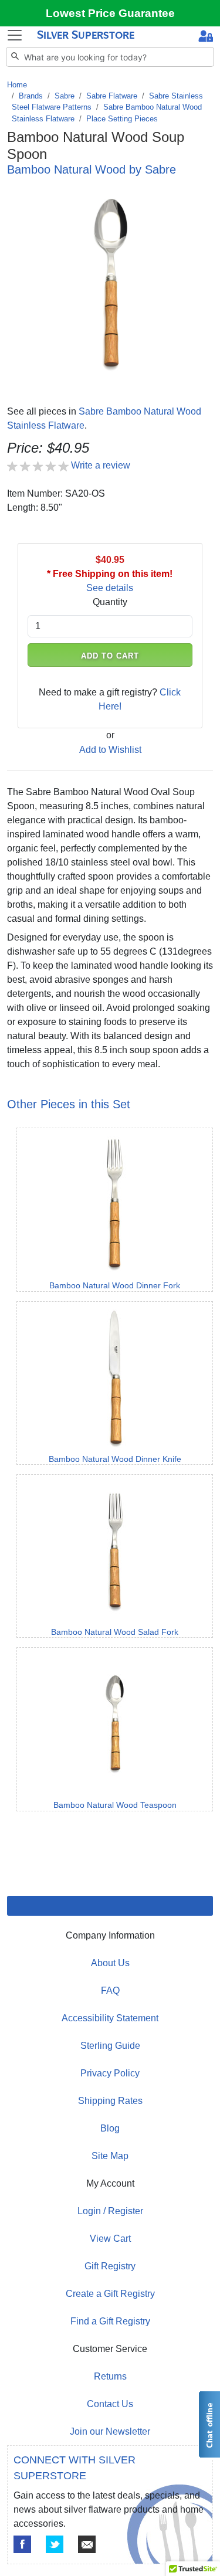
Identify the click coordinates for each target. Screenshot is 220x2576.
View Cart (110, 2239)
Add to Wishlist (110, 750)
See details (110, 588)
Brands (31, 96)
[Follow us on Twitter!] (55, 2544)
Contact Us (110, 2404)
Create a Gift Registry (110, 2294)
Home (17, 85)
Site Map (110, 2156)
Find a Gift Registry (110, 2321)
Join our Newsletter (110, 2431)
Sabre (65, 96)
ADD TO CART (110, 656)
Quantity (110, 602)
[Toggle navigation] (15, 35)
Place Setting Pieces (122, 119)
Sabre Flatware (112, 96)
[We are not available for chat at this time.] (209, 2424)
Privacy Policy (110, 2073)
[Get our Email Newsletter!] (87, 2544)
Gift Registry (110, 2266)
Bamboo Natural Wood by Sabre (92, 169)
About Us (110, 1963)
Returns (110, 2376)
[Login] (206, 38)
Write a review (101, 465)
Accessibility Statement (110, 2018)
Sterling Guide (110, 2046)
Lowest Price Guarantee (110, 13)
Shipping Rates (110, 2101)
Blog (110, 2128)
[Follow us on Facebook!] (22, 2544)
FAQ (110, 1990)
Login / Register (110, 2211)
